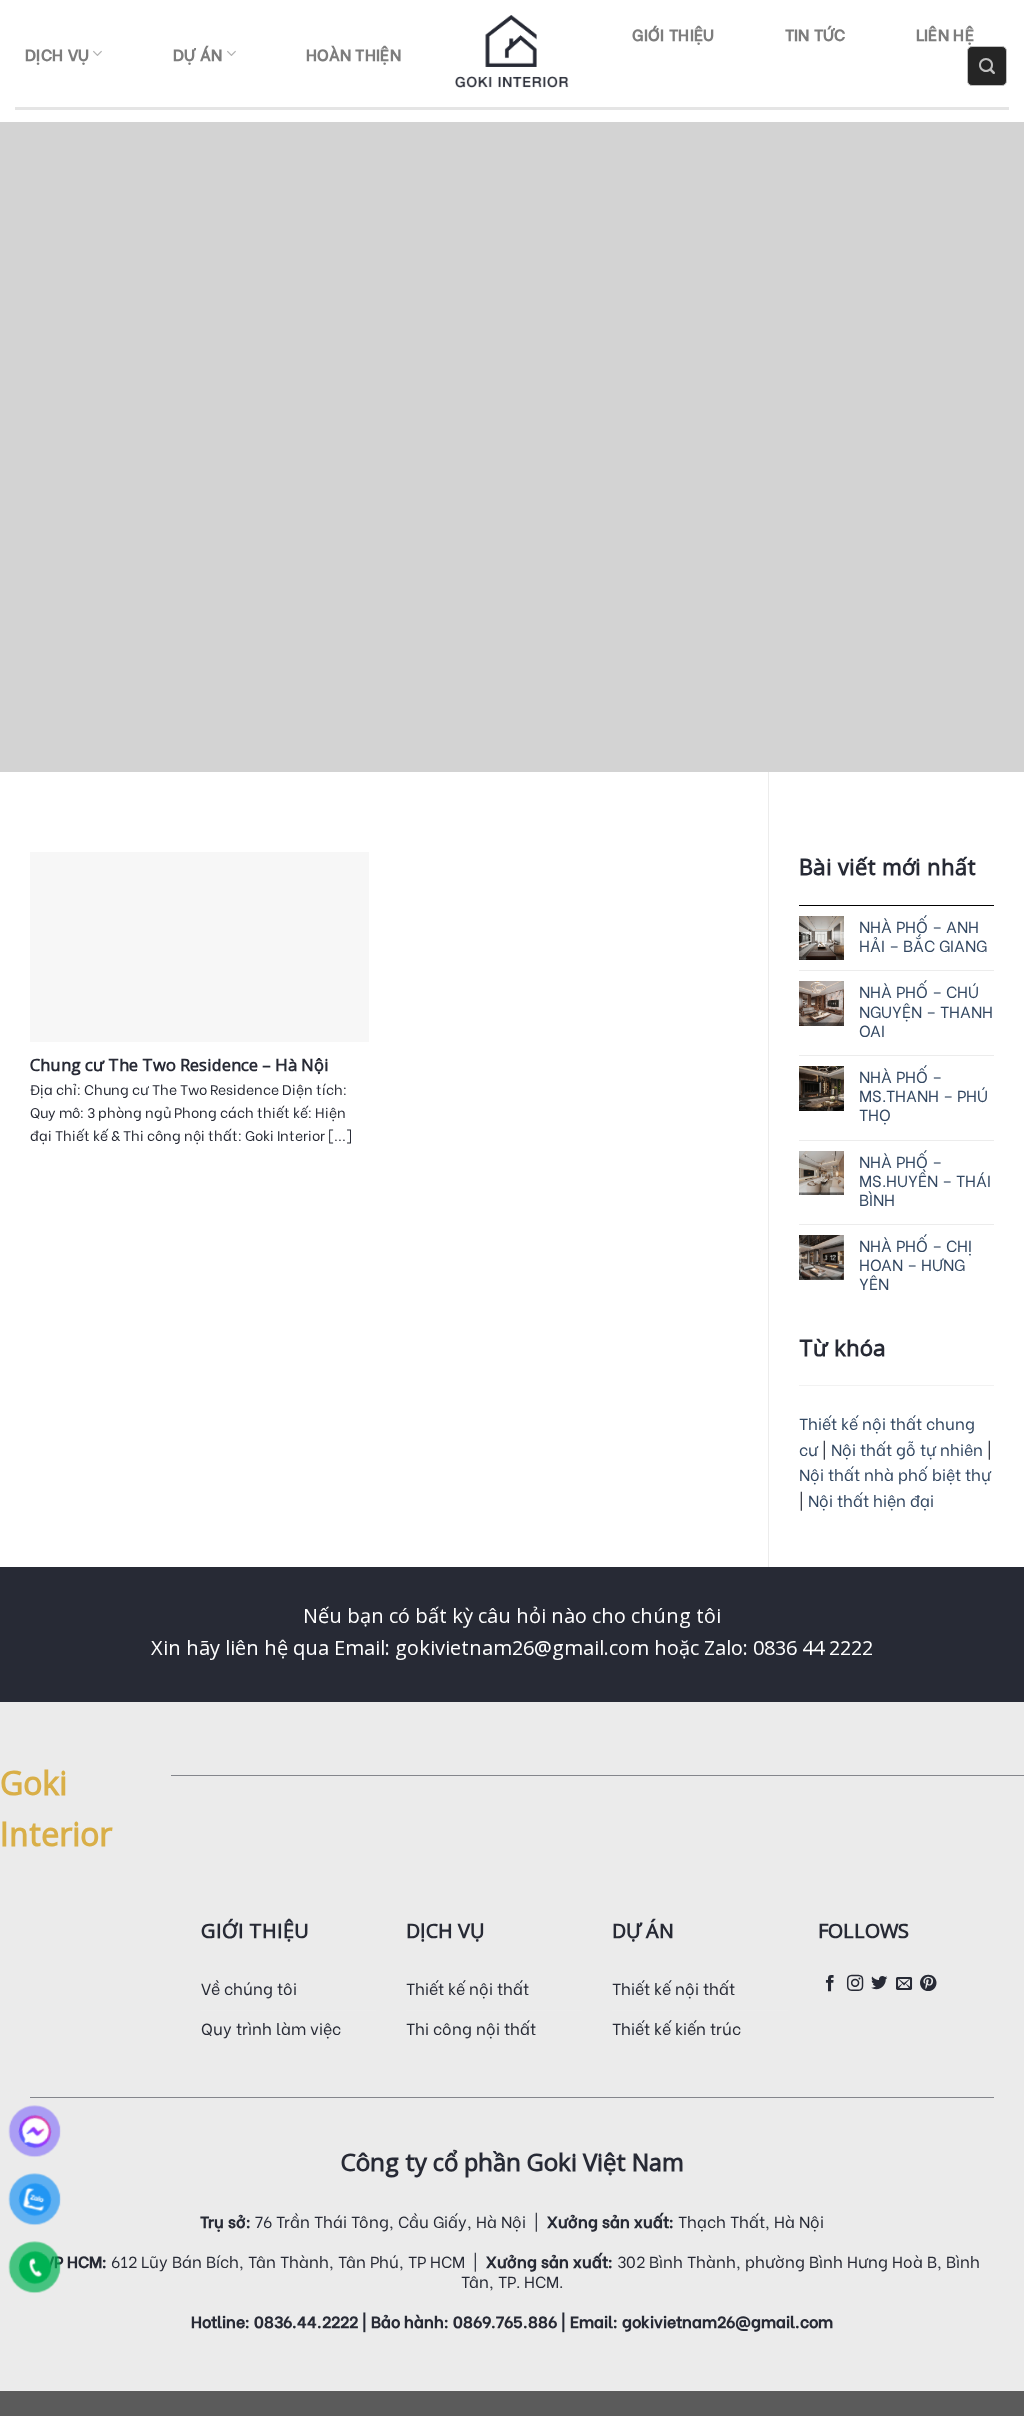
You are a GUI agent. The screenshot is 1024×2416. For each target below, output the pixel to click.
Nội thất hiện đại (871, 1499)
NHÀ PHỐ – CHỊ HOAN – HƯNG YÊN (915, 1264)
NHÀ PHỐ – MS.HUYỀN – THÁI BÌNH (925, 1180)
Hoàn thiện (353, 53)
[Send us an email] (904, 1984)
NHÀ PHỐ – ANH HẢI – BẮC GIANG (923, 935)
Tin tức (815, 33)
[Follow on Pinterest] (928, 1984)
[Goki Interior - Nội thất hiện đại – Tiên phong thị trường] (512, 54)
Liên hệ (945, 33)
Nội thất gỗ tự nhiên (909, 1448)
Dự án (198, 53)
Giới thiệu (673, 33)
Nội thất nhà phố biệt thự (895, 1473)
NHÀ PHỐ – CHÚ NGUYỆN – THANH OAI (926, 1010)
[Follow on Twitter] (879, 1984)
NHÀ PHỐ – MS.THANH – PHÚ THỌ (923, 1095)
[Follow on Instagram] (855, 1984)
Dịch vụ (57, 53)
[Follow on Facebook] (830, 1984)
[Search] (987, 66)
